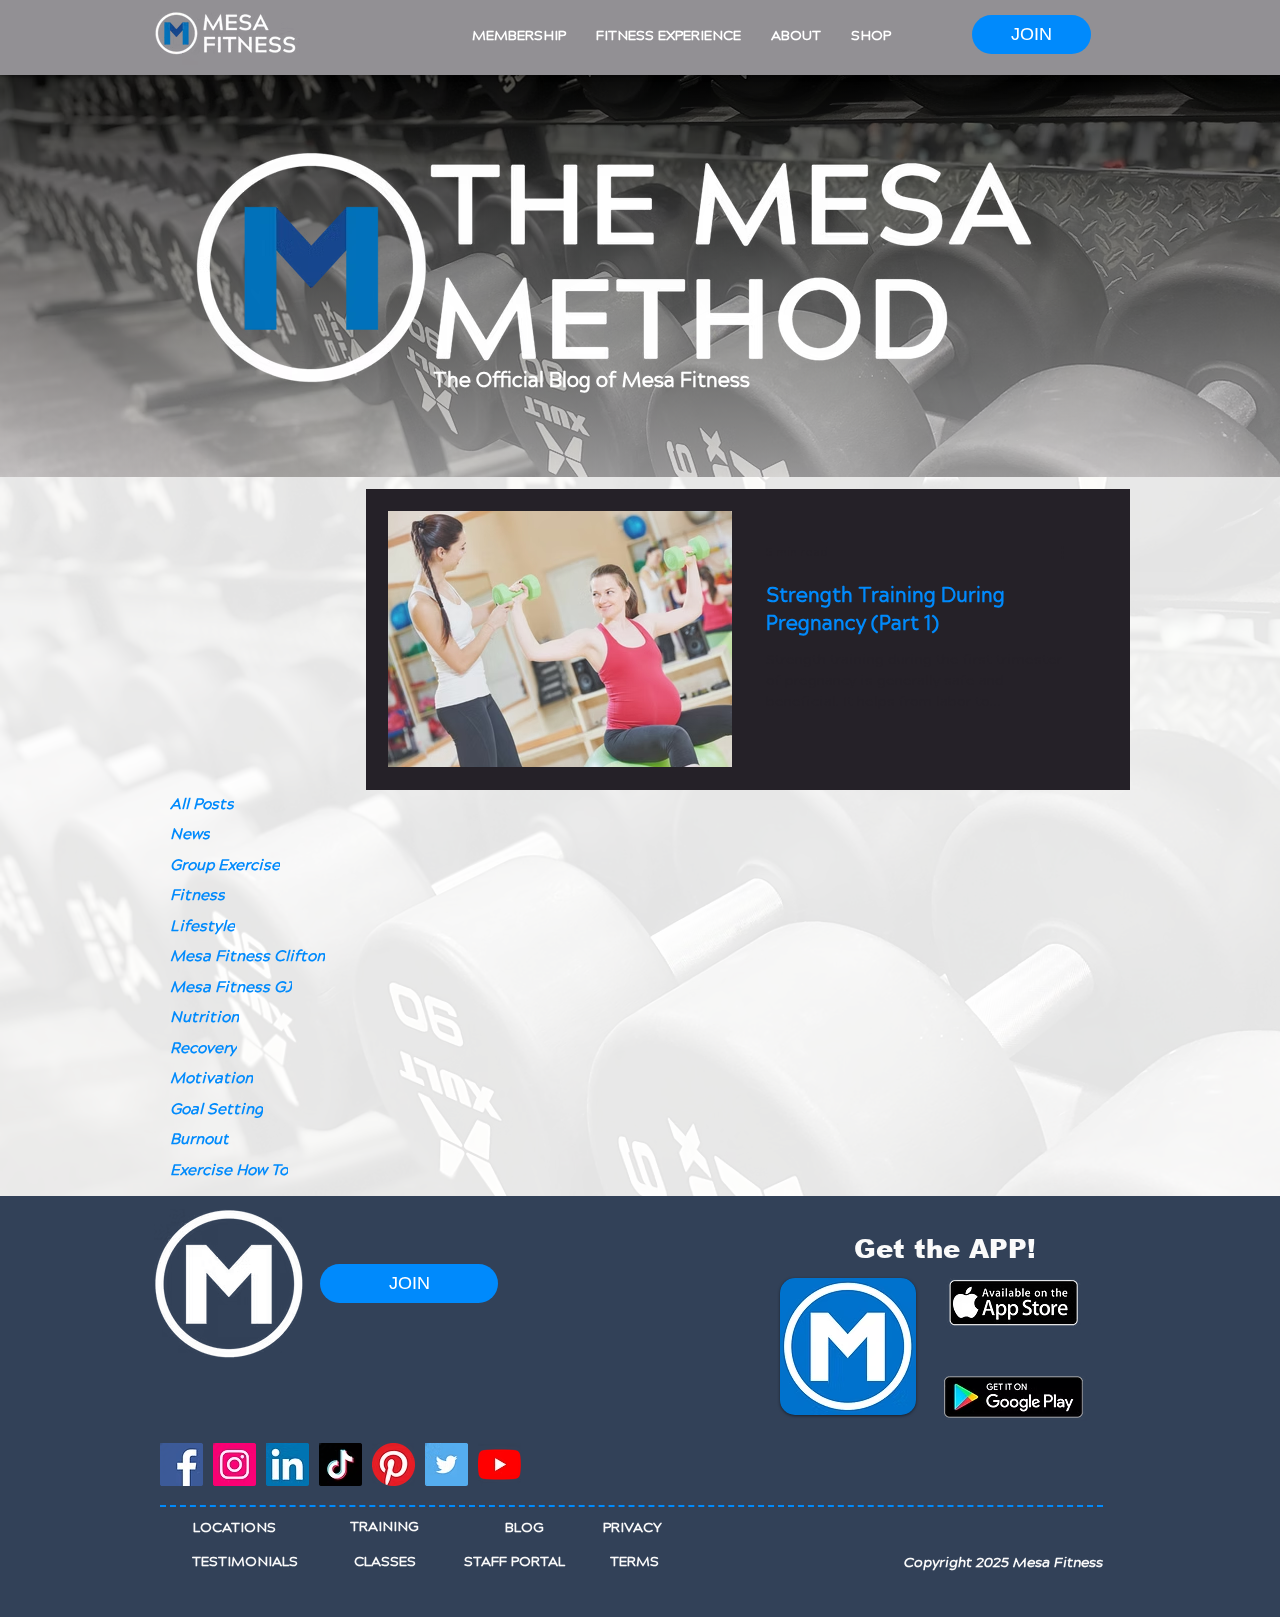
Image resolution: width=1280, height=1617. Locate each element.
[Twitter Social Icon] (446, 1464)
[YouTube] (499, 1464)
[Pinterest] (393, 1464)
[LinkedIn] (287, 1464)
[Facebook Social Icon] (181, 1464)
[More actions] (1069, 552)
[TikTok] (340, 1464)
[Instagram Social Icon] (234, 1464)
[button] (519, 36)
